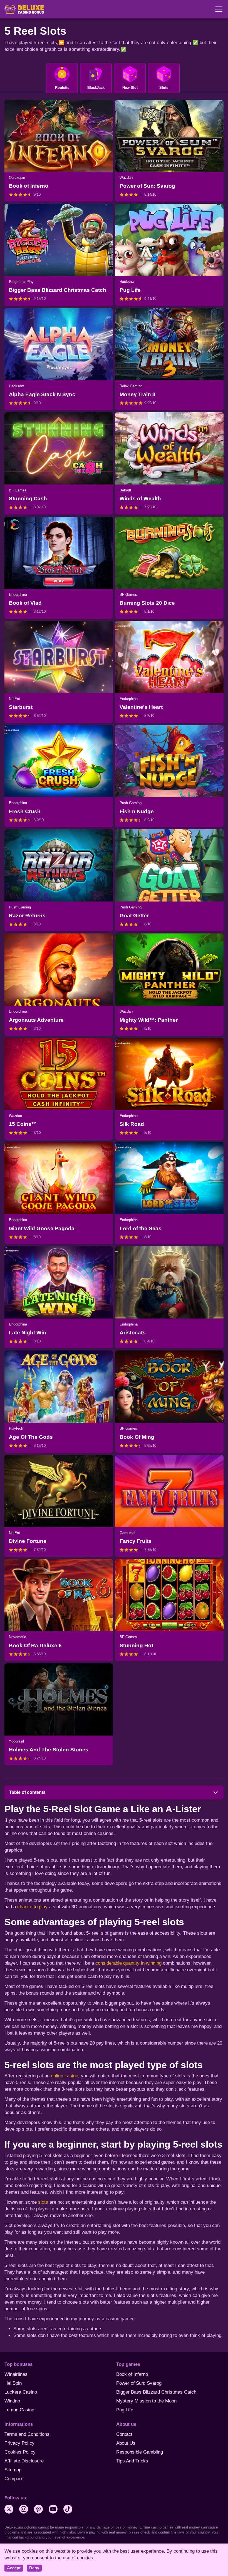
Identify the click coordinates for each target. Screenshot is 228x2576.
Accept (14, 2568)
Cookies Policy (20, 2452)
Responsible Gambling (140, 2452)
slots (43, 2202)
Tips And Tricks (132, 2461)
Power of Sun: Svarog (139, 2383)
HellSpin (13, 2383)
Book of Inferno (132, 2374)
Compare (14, 2479)
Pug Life (125, 2410)
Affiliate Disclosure (24, 2461)
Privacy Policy (19, 2443)
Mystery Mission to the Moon (146, 2401)
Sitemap (13, 2470)
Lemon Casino (19, 2410)
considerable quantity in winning (128, 1963)
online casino (65, 2076)
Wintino (12, 2401)
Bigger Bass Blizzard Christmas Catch (156, 2392)
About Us (126, 2443)
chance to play (33, 1907)
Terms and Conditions (27, 2434)
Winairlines (16, 2374)
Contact (124, 2434)
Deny (34, 2568)
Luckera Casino (21, 2392)
